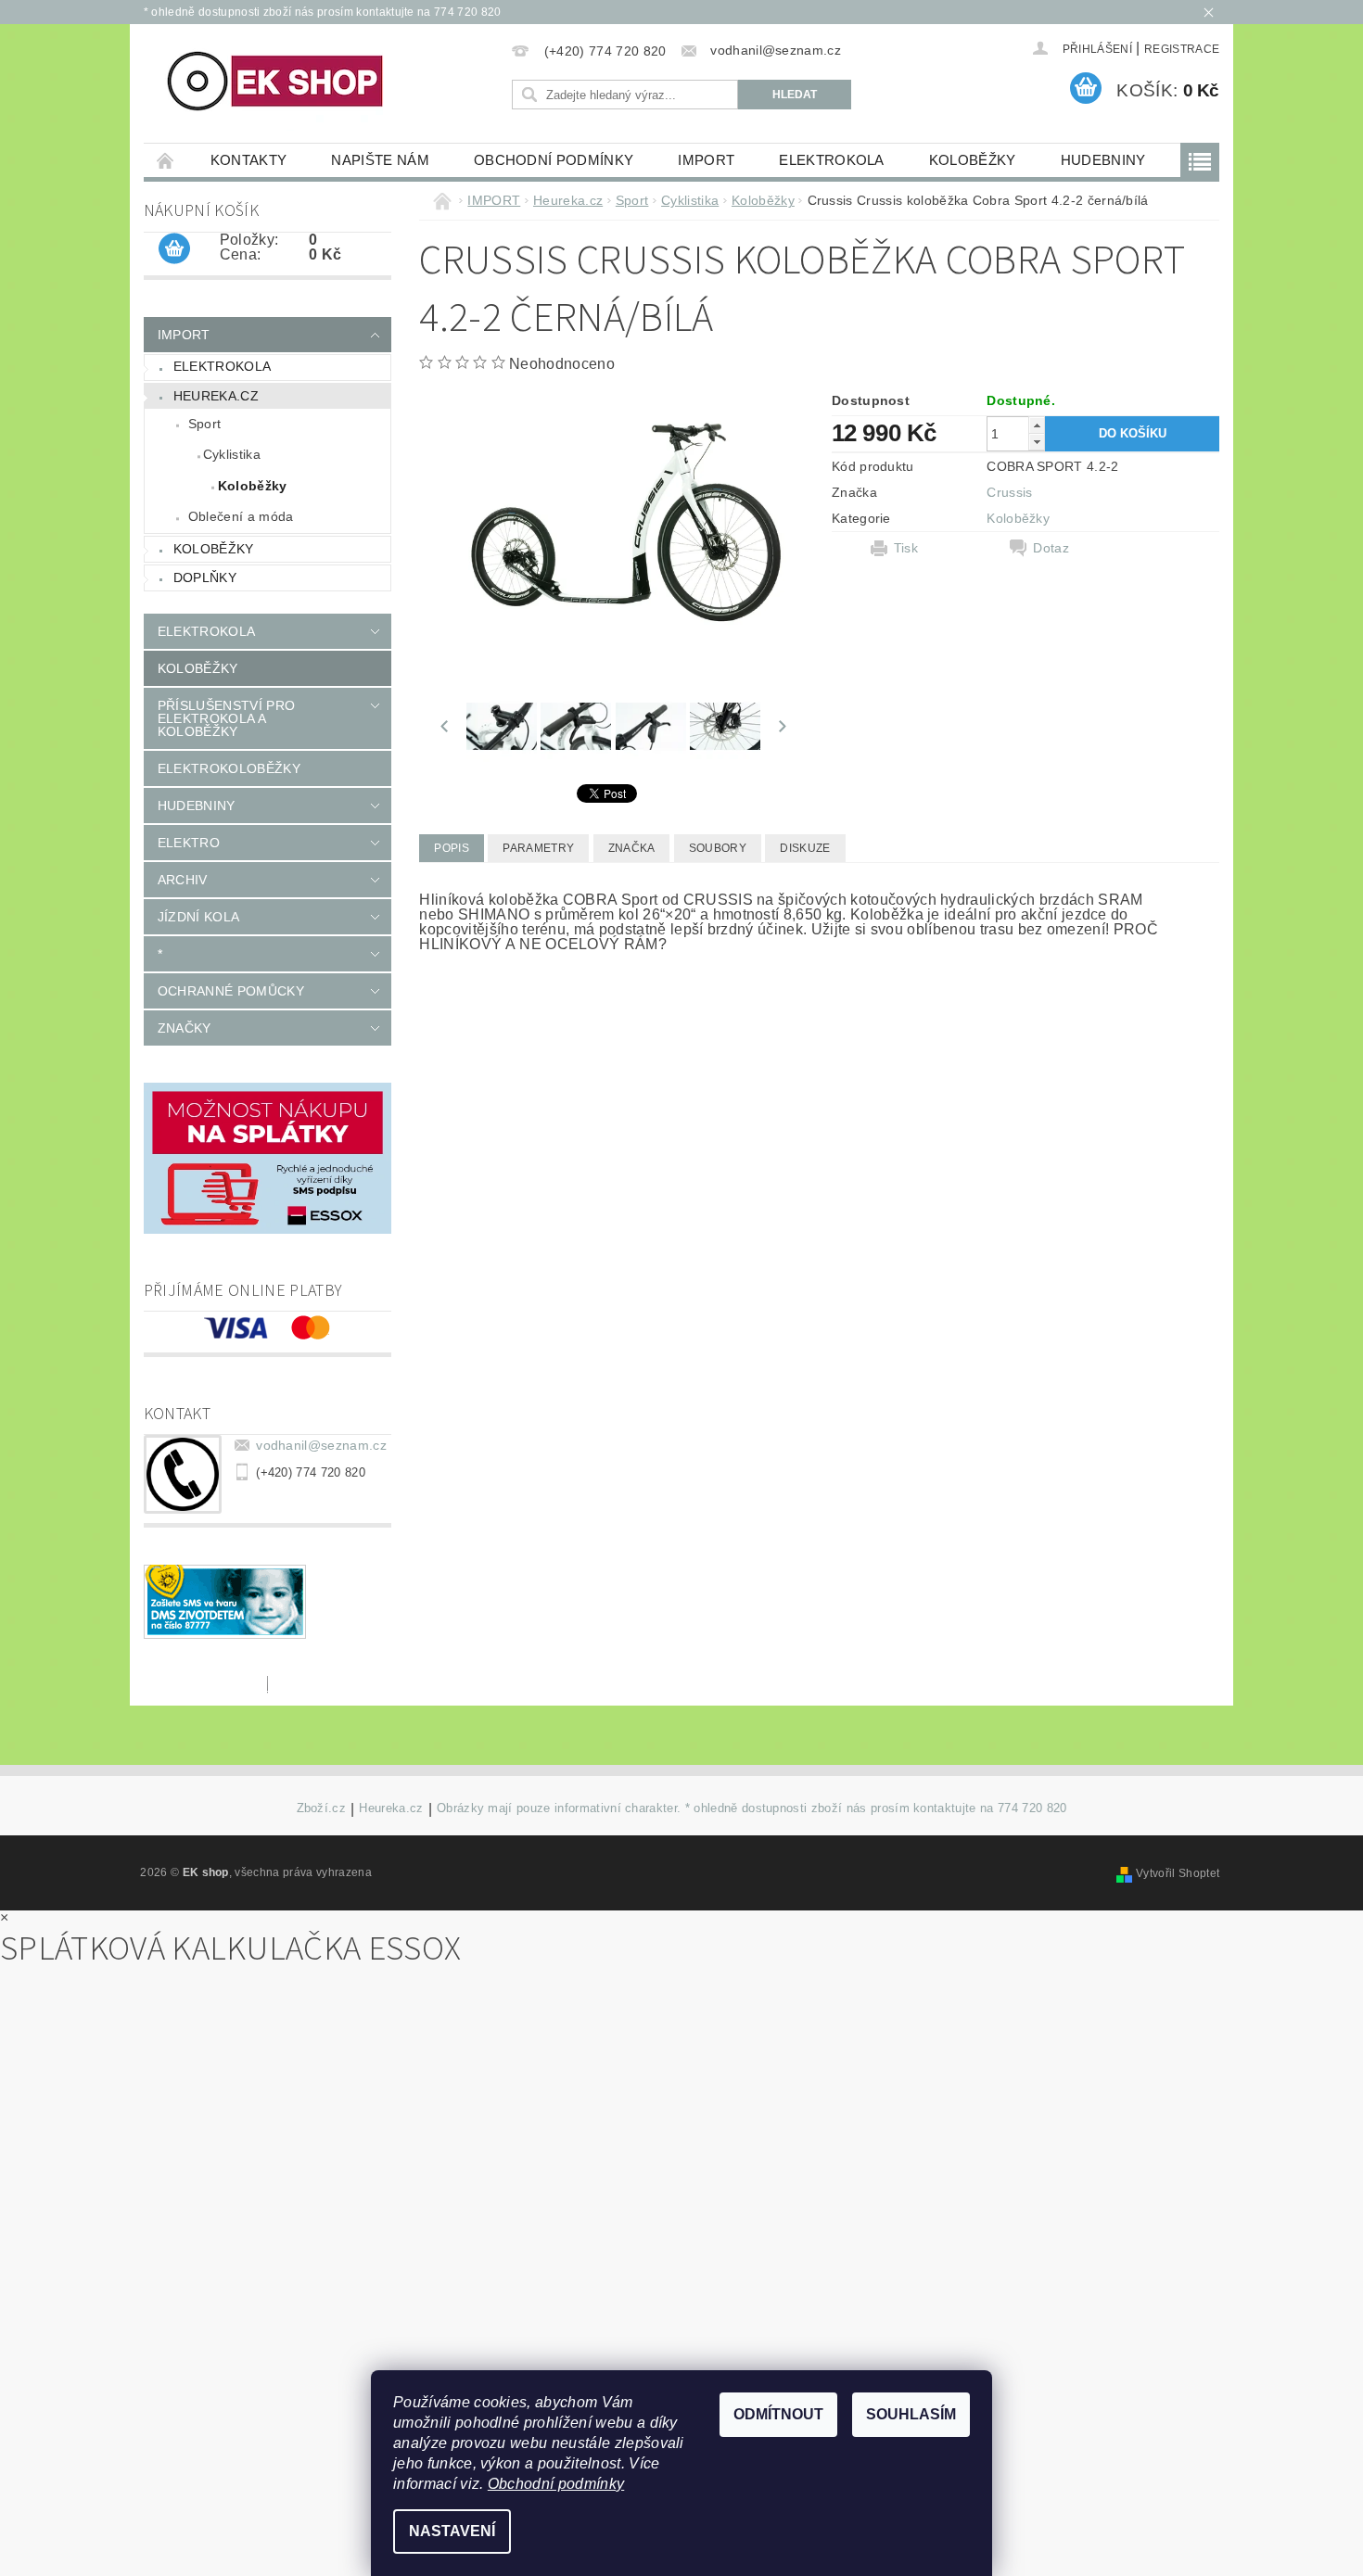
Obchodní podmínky (554, 160)
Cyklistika (232, 454)
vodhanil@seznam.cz (321, 1445)
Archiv (183, 880)
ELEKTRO (189, 843)
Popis (452, 848)
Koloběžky (973, 160)
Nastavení (452, 2531)
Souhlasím (911, 2414)
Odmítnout (778, 2414)
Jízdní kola (199, 917)
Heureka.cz (216, 396)
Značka (632, 848)
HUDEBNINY (1103, 160)
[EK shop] (277, 82)
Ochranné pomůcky (231, 991)
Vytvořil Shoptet (1178, 1873)
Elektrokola (832, 160)
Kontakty (249, 160)
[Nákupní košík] (174, 249)
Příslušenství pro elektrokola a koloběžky (226, 718)
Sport (205, 424)
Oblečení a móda (241, 516)
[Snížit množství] (1037, 442)
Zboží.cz (322, 1808)
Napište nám (380, 160)
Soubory (718, 848)
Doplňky (205, 577)
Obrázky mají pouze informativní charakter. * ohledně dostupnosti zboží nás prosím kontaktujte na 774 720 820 (752, 1808)
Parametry (538, 848)
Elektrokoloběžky (229, 768)
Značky (185, 1028)
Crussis (1009, 492)
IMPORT (706, 160)
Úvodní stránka (166, 160)
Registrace (1182, 49)
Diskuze (805, 848)
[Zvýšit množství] (1037, 425)
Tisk (906, 548)
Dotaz (1051, 548)
